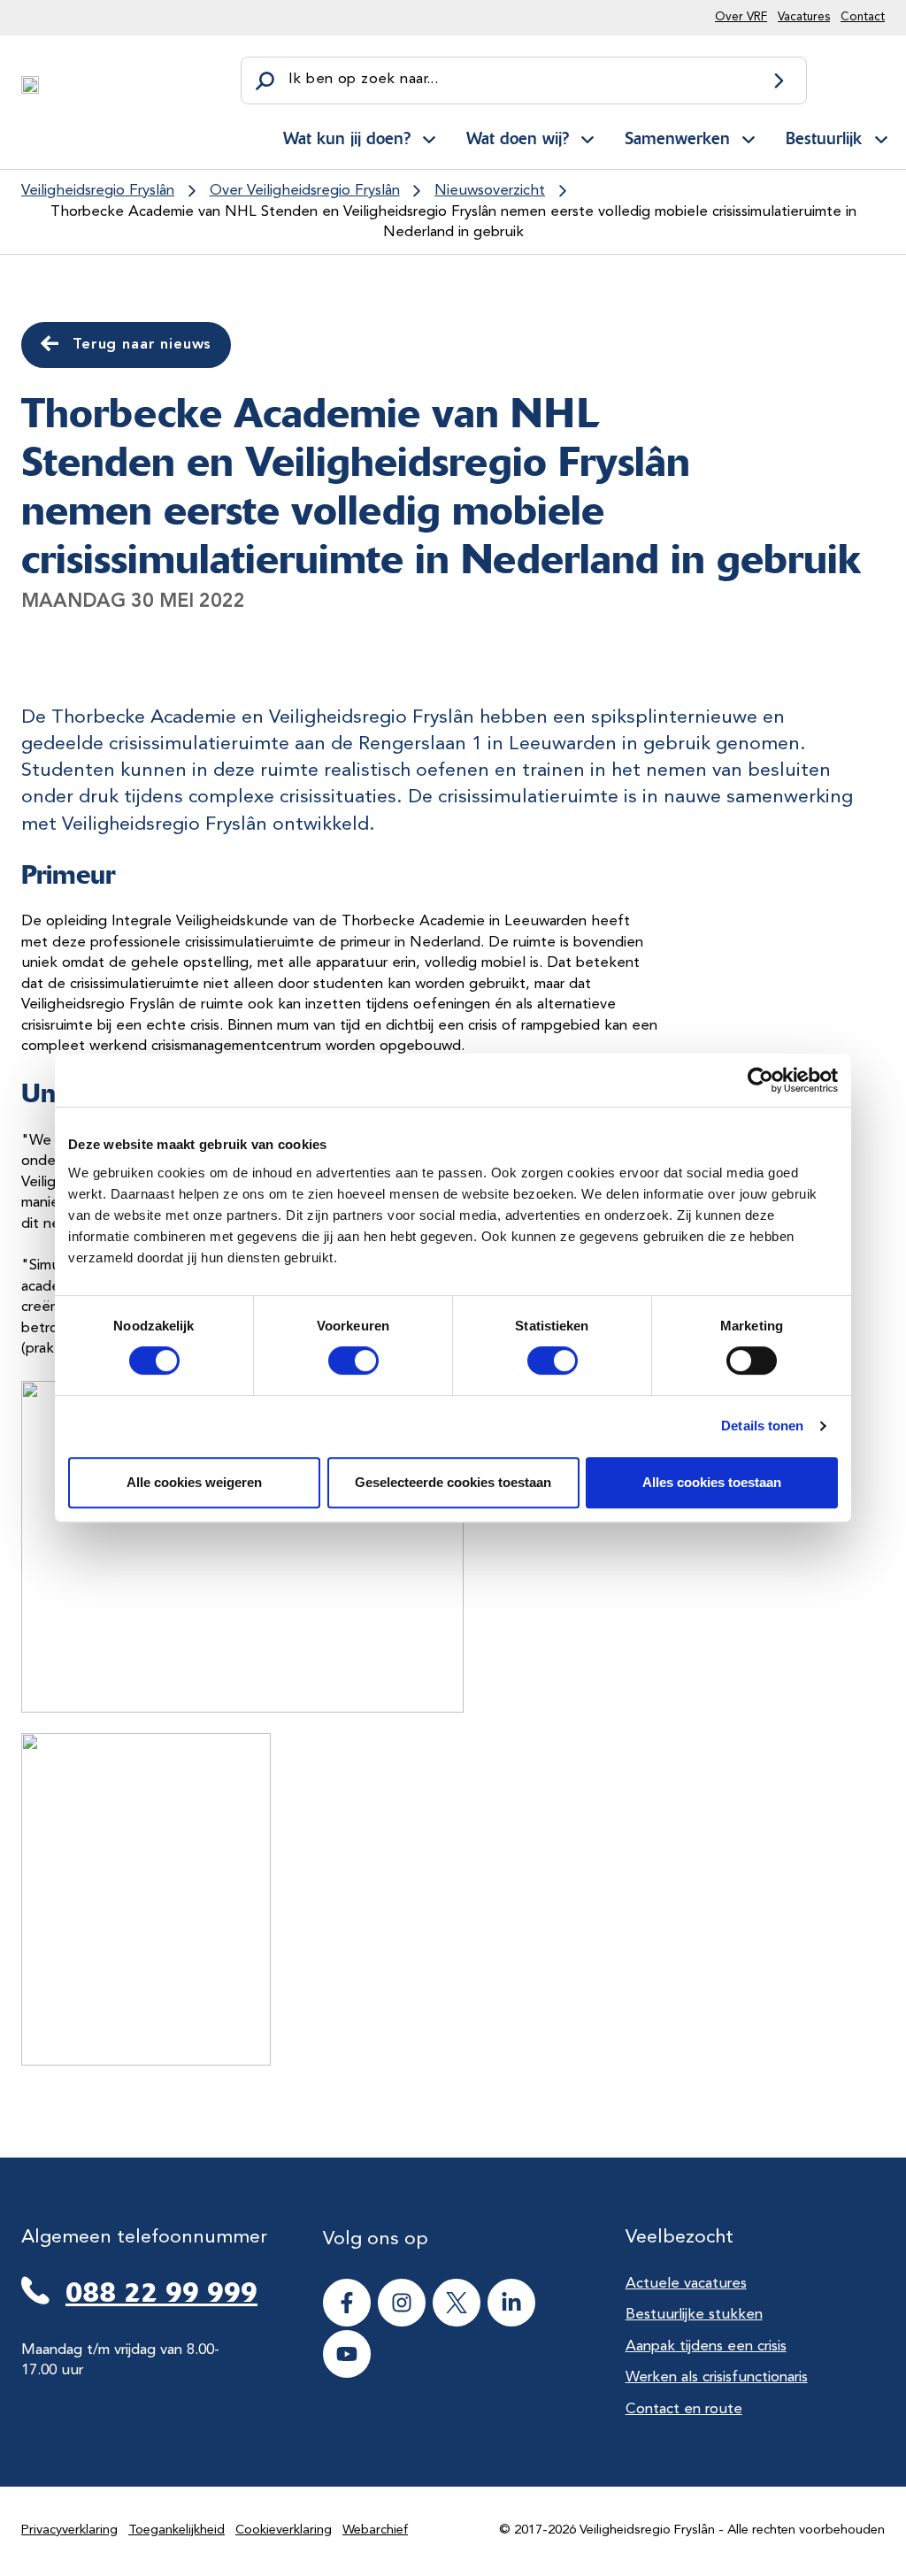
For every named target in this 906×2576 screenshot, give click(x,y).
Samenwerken (677, 138)
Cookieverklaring (284, 2530)
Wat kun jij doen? (347, 138)
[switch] (338, 1361)
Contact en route (684, 2409)
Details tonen (762, 1426)
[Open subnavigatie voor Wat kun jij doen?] (429, 137)
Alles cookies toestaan (712, 1482)
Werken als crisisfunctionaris (717, 2377)
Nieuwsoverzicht (490, 191)
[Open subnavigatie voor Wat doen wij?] (587, 137)
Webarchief (375, 2530)
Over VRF (741, 17)
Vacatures (804, 17)
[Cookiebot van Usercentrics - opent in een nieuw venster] (760, 1080)
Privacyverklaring (69, 2530)
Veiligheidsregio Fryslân (98, 191)
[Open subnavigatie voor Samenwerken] (749, 137)
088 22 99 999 (161, 2292)
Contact (863, 17)
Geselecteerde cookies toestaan (453, 1482)
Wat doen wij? (518, 138)
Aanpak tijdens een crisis (706, 2346)
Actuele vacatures (686, 2284)
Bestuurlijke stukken (694, 2315)
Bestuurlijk (824, 138)
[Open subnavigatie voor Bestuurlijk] (881, 137)
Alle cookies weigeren (194, 1482)
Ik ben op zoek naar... (363, 79)
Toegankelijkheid (177, 2530)
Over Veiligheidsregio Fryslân (305, 191)
